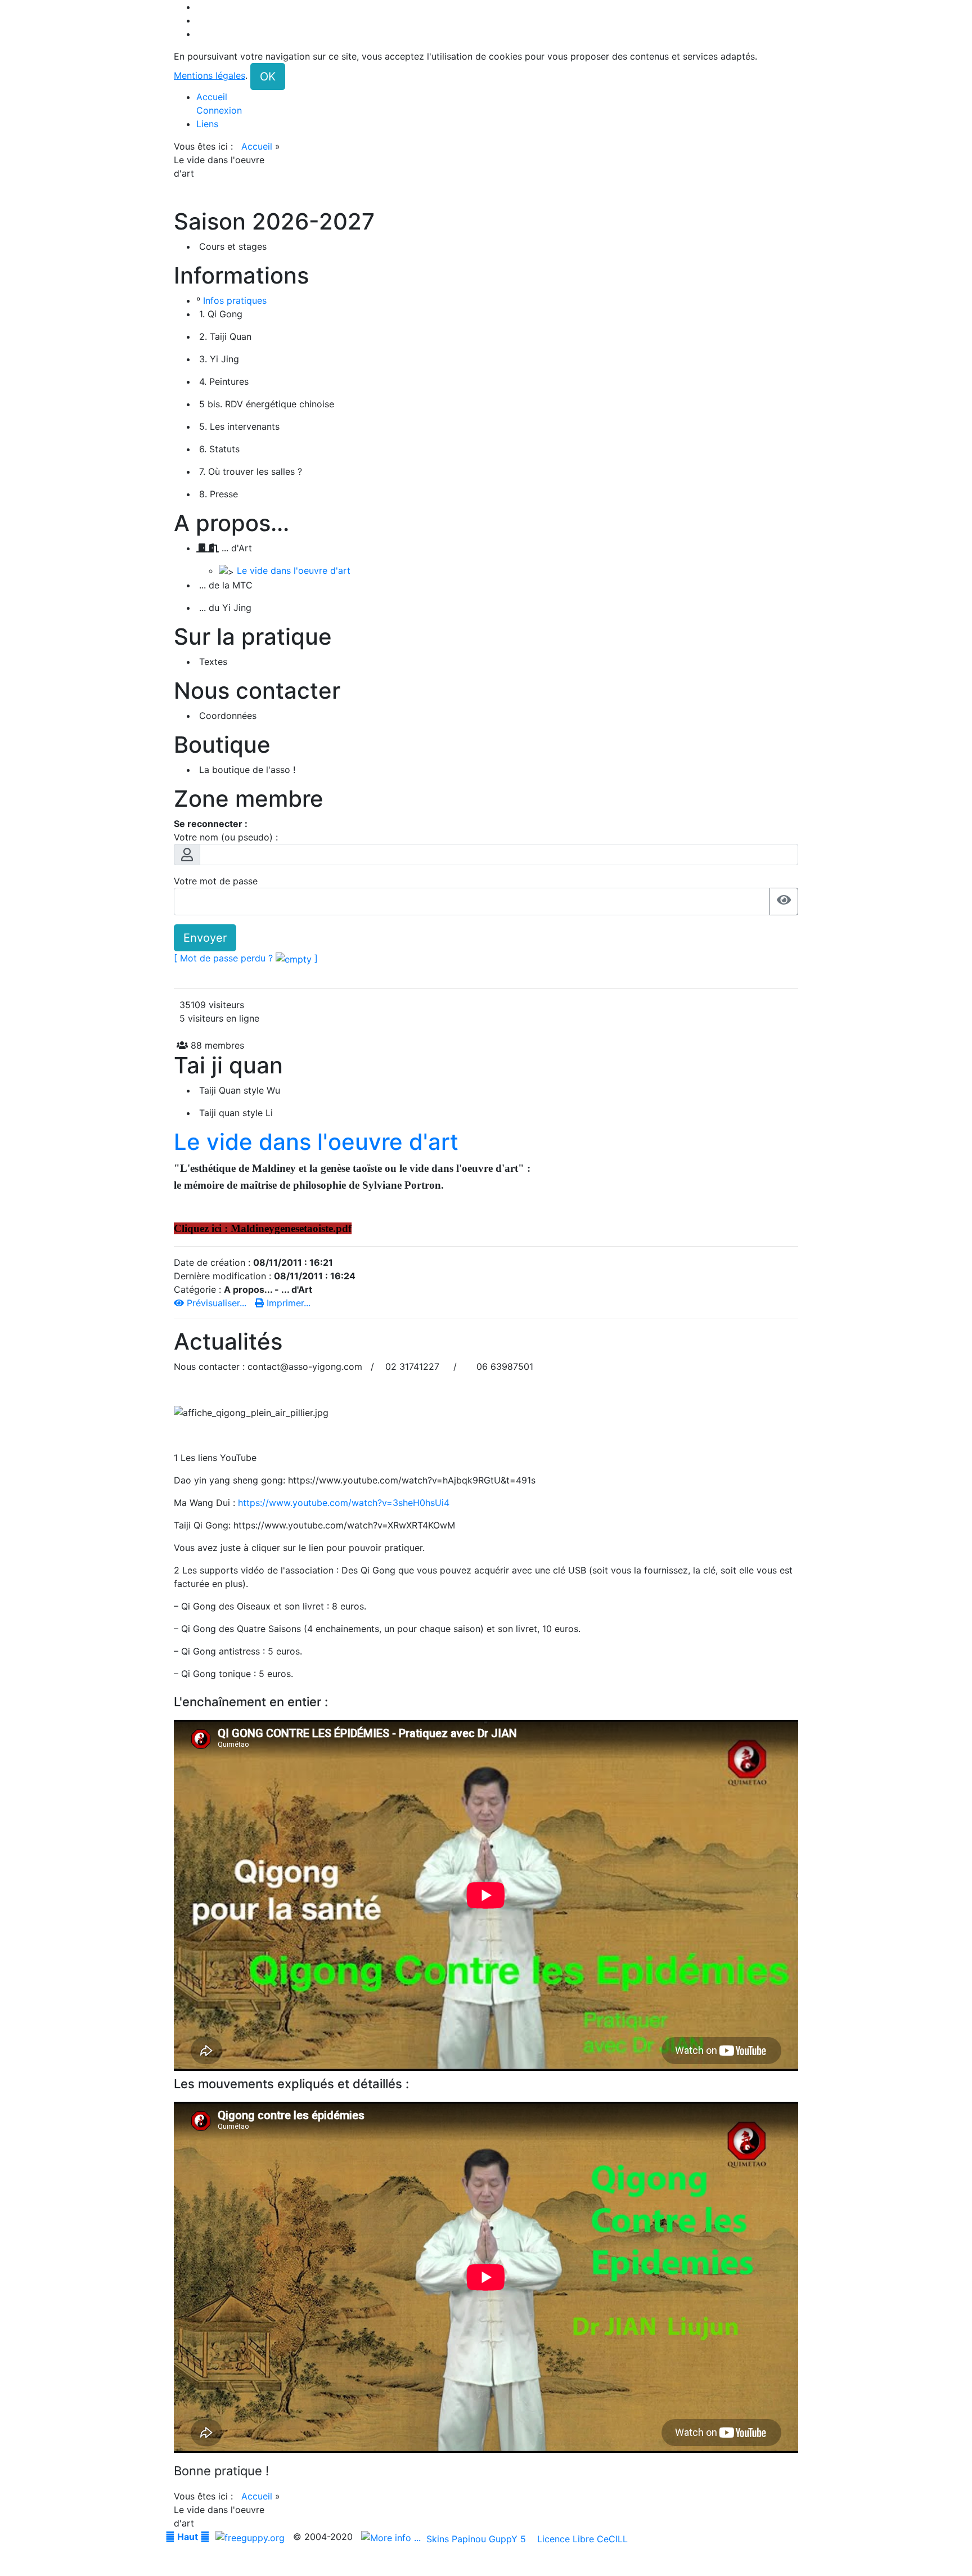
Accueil (257, 146)
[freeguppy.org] (251, 2537)
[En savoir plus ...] (392, 2537)
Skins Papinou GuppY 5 (479, 2539)
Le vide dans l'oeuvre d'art (294, 570)
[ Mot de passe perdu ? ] (246, 958)
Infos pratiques (235, 300)
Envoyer (205, 938)
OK (268, 77)
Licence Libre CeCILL (581, 2539)
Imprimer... (287, 1303)
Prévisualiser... (217, 1303)
